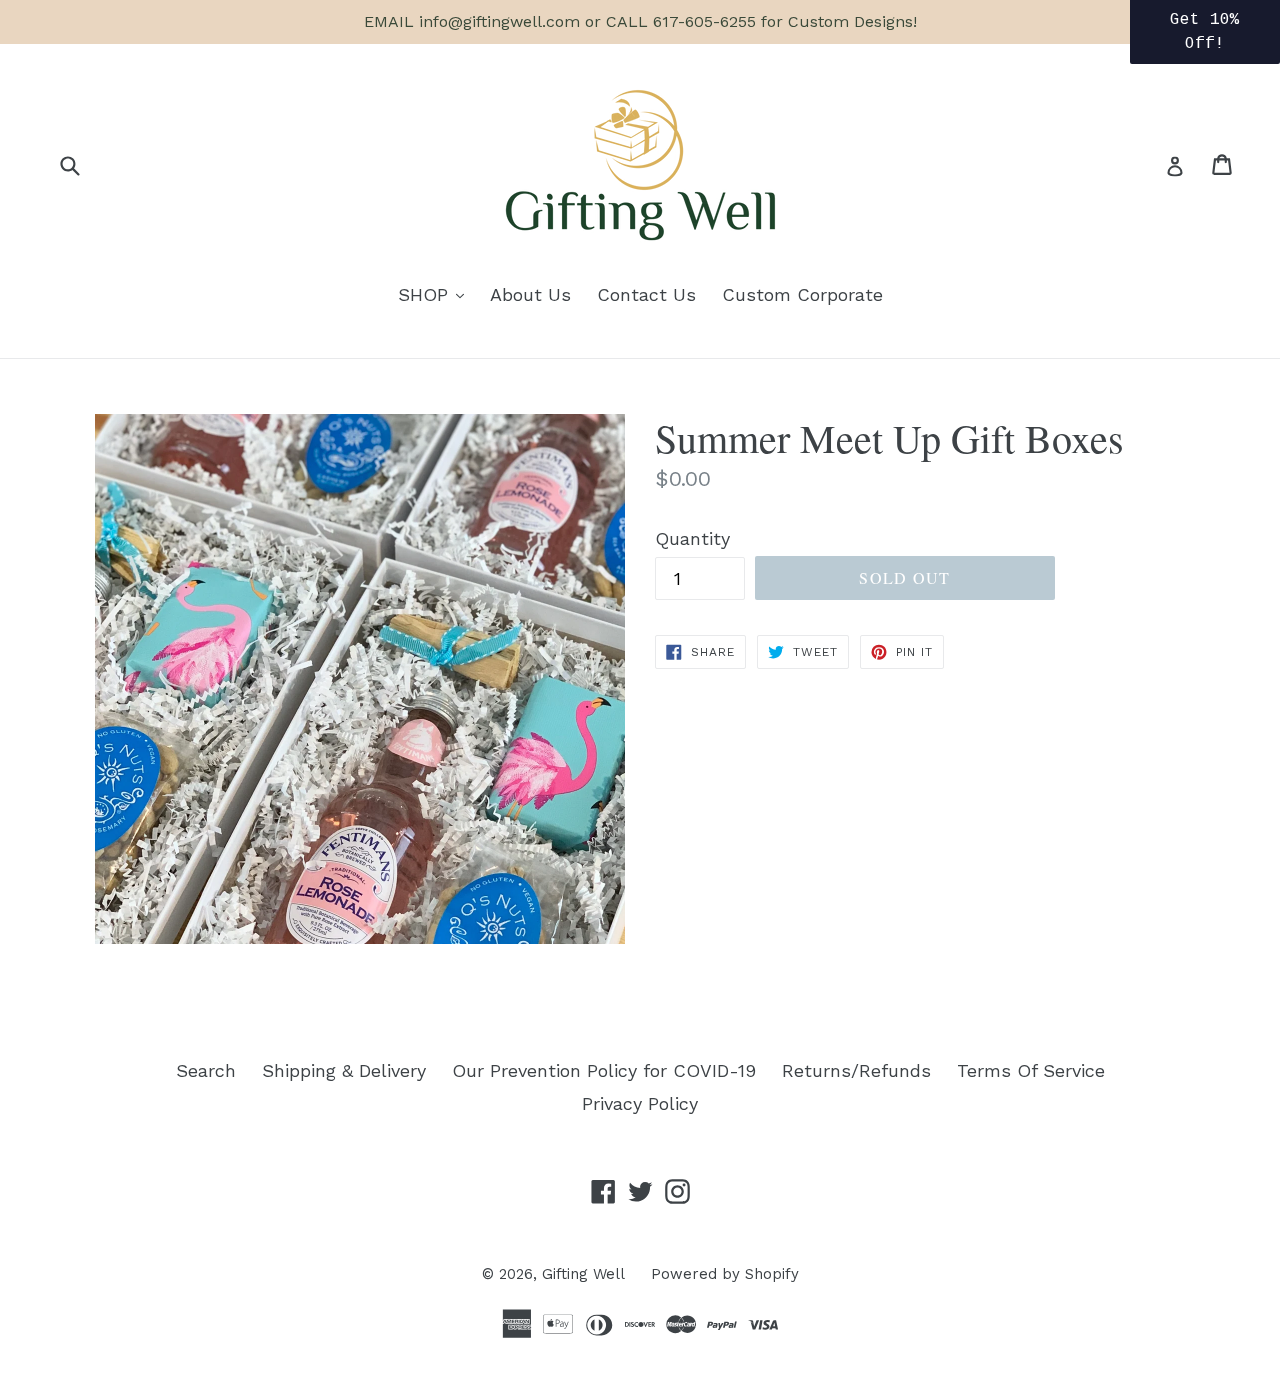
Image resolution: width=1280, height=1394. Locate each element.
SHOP (436, 294)
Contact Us (646, 294)
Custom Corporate (802, 294)
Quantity (692, 538)
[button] (1205, 32)
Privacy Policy (640, 1103)
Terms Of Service (1031, 1070)
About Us (530, 294)
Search (206, 1070)
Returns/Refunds (856, 1070)
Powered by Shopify (725, 1274)
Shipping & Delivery (344, 1070)
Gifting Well (583, 1274)
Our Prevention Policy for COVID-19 (604, 1070)
